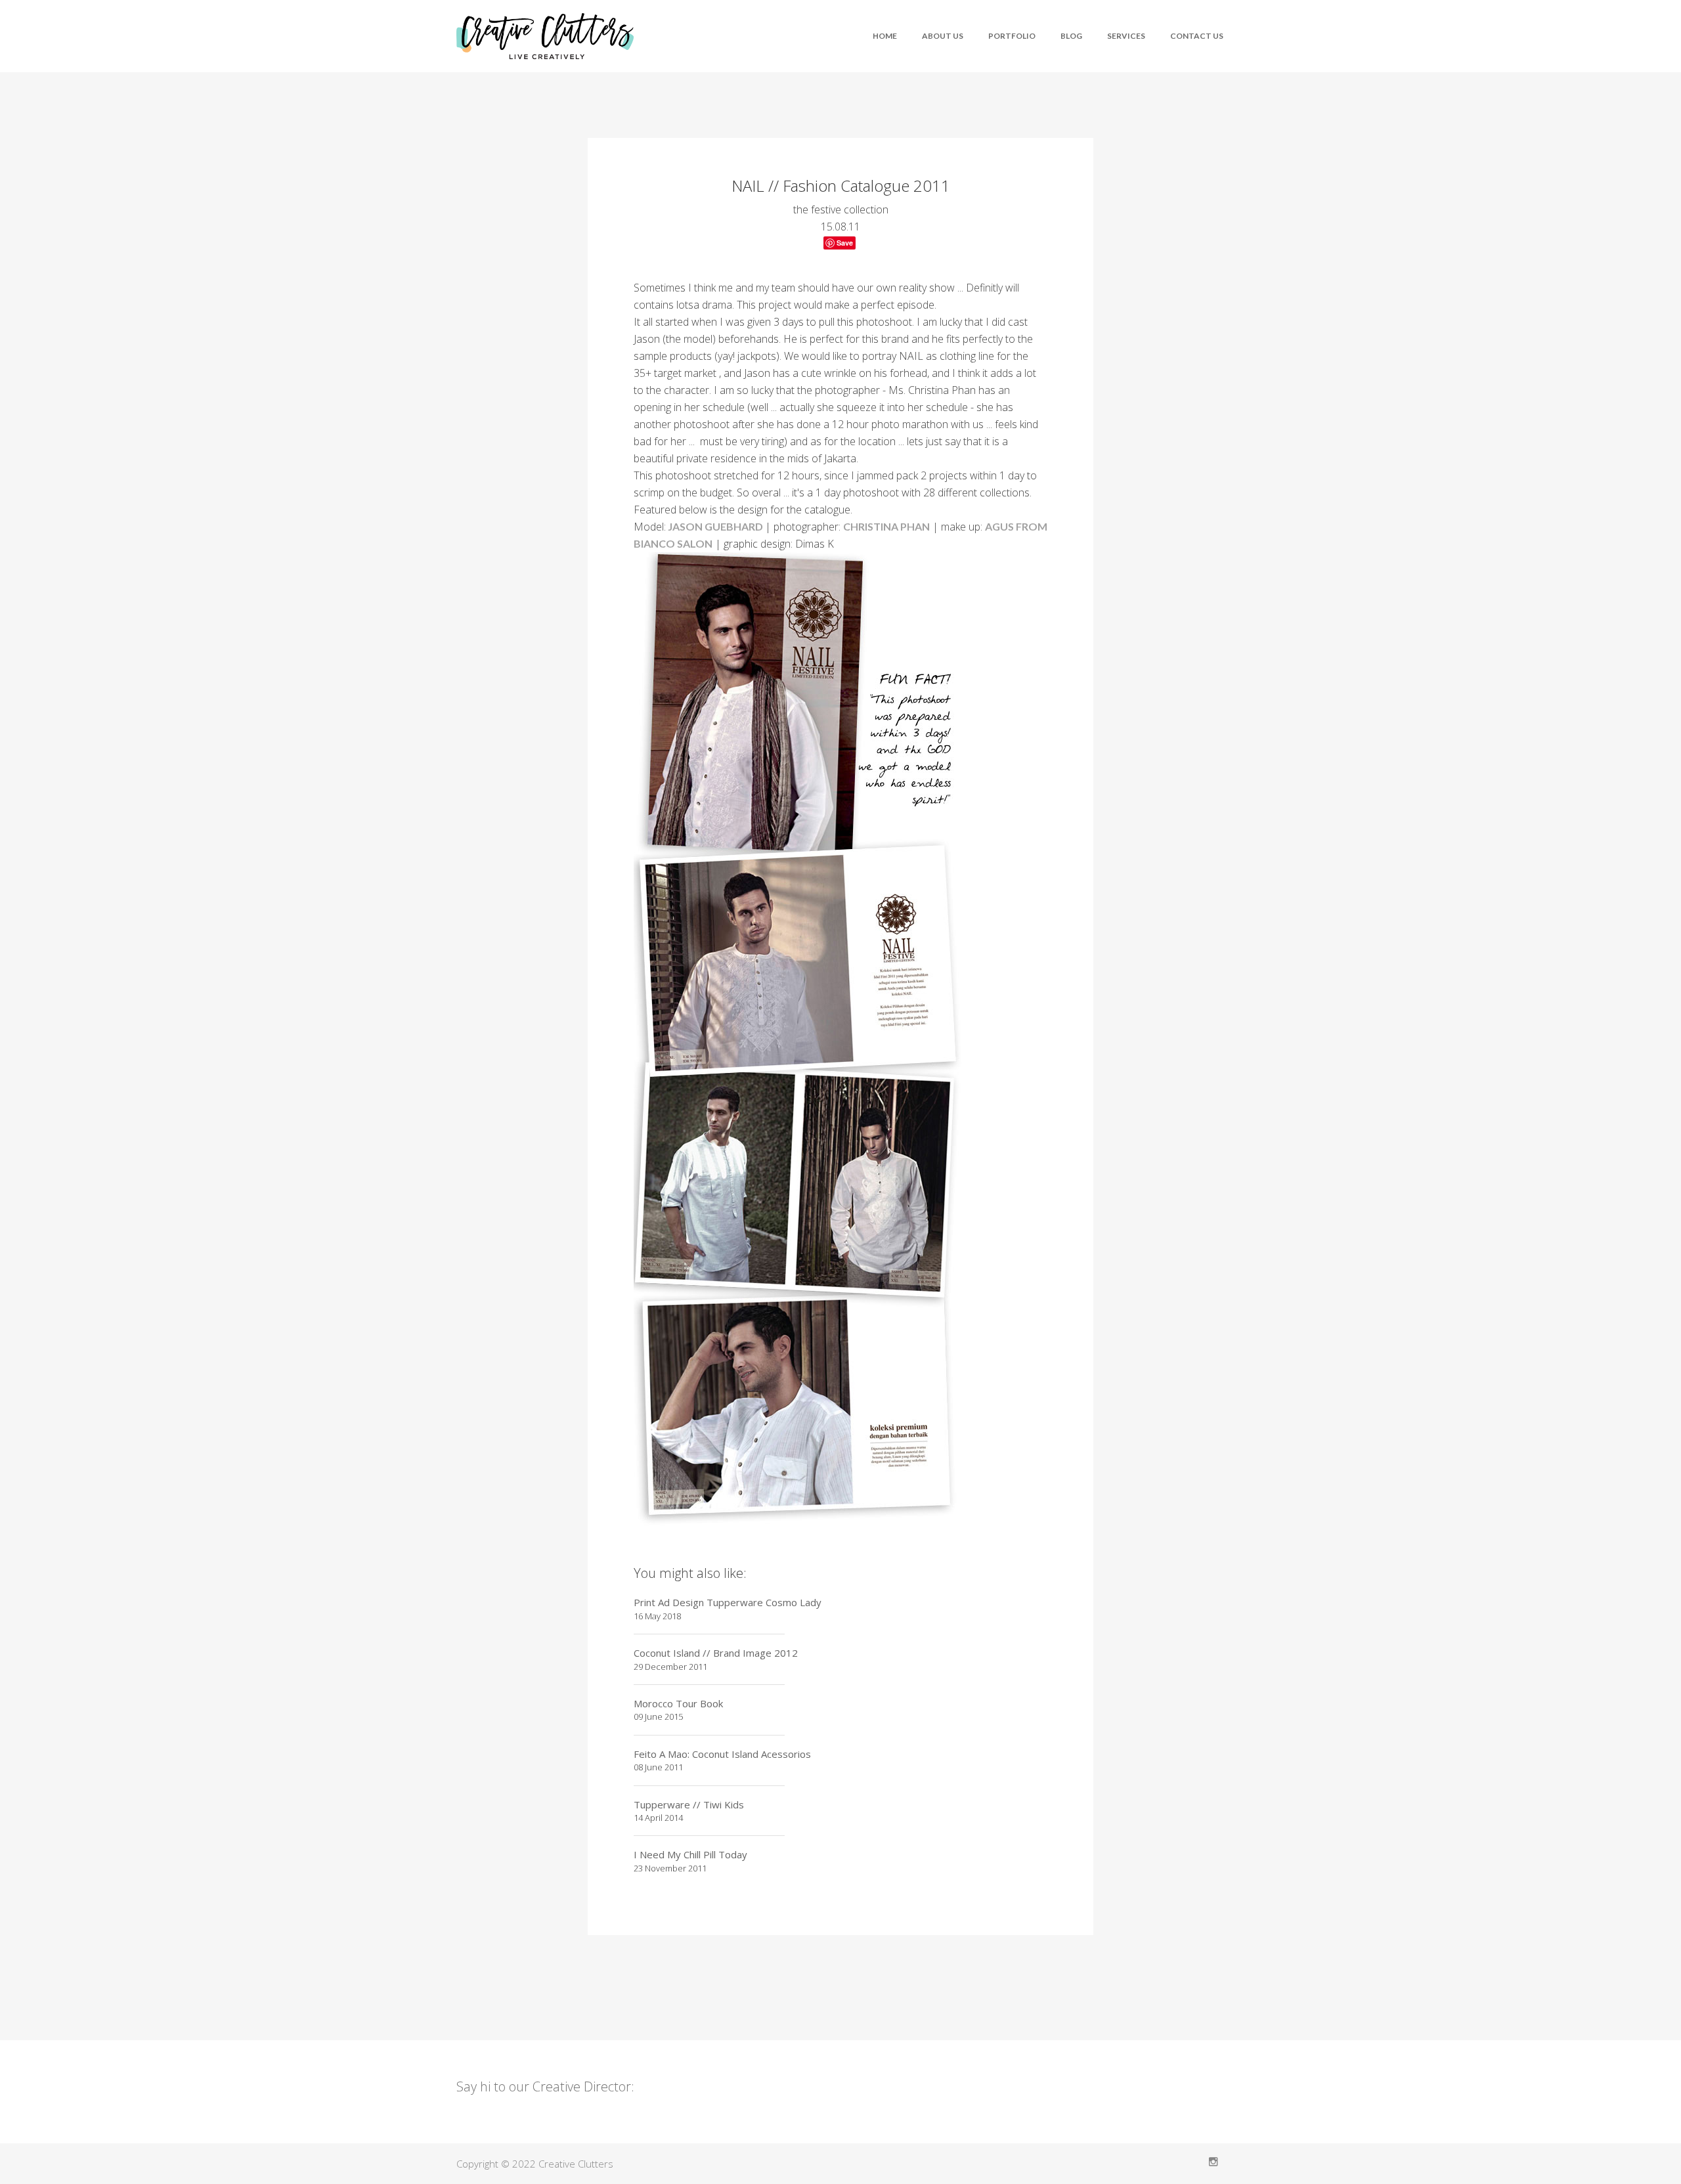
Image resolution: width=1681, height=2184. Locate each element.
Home (885, 36)
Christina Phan (886, 526)
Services (1126, 36)
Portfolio (1012, 36)
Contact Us (1197, 36)
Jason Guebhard (715, 526)
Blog (1071, 36)
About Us (943, 36)
